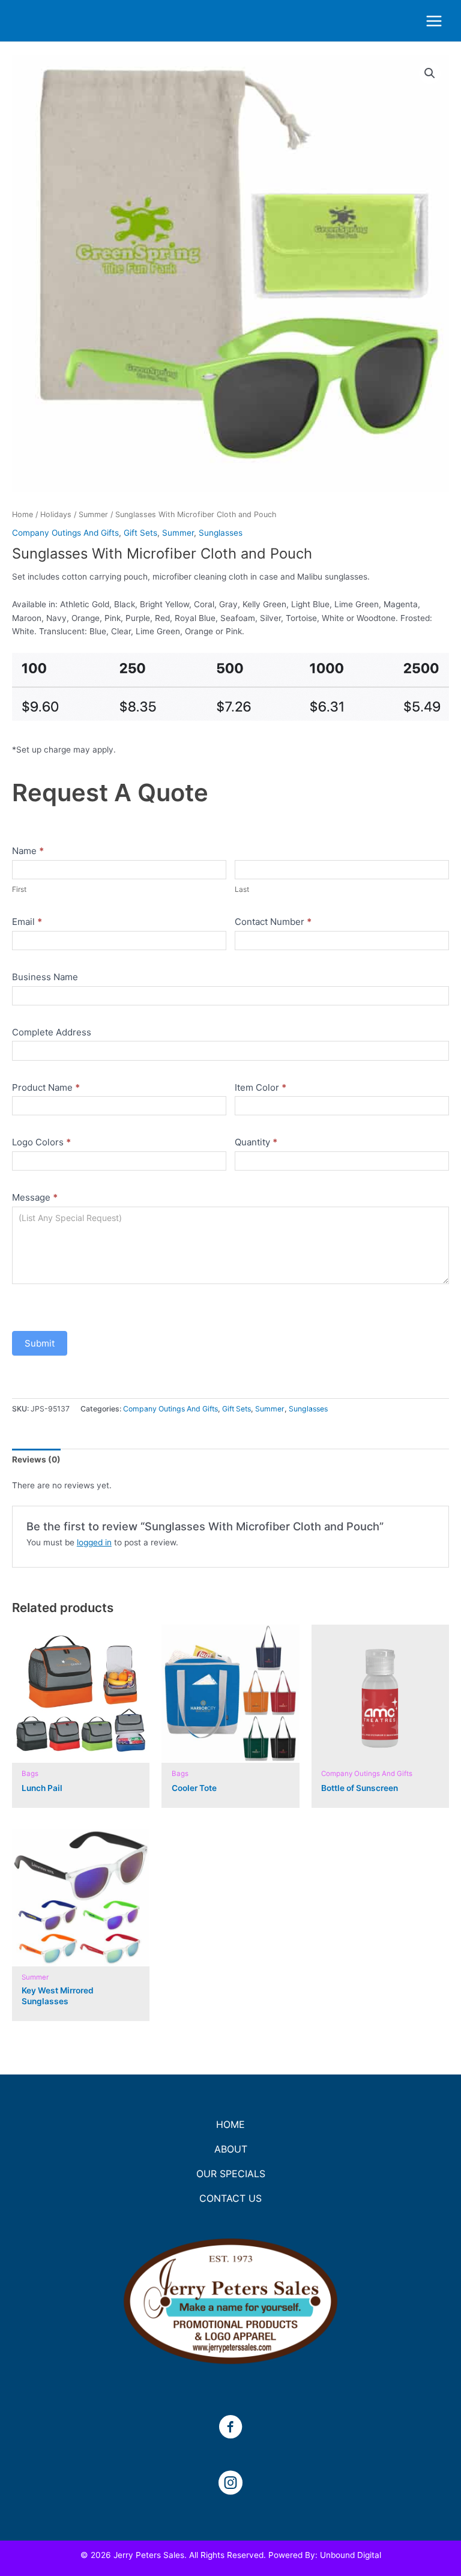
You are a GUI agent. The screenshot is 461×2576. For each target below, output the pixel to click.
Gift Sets (140, 533)
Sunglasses (221, 533)
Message (35, 1197)
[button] (430, 73)
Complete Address (52, 1032)
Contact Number (273, 922)
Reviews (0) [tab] (36, 1459)
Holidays (56, 514)
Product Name (46, 1087)
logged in (94, 1542)
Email (27, 922)
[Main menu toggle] (434, 21)
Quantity (256, 1142)
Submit (40, 1343)
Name (28, 851)
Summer (93, 514)
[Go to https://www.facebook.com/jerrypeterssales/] (230, 2428)
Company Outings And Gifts (65, 533)
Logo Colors (41, 1142)
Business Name (45, 977)
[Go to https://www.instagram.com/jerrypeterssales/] (230, 2484)
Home (23, 514)
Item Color (261, 1087)
